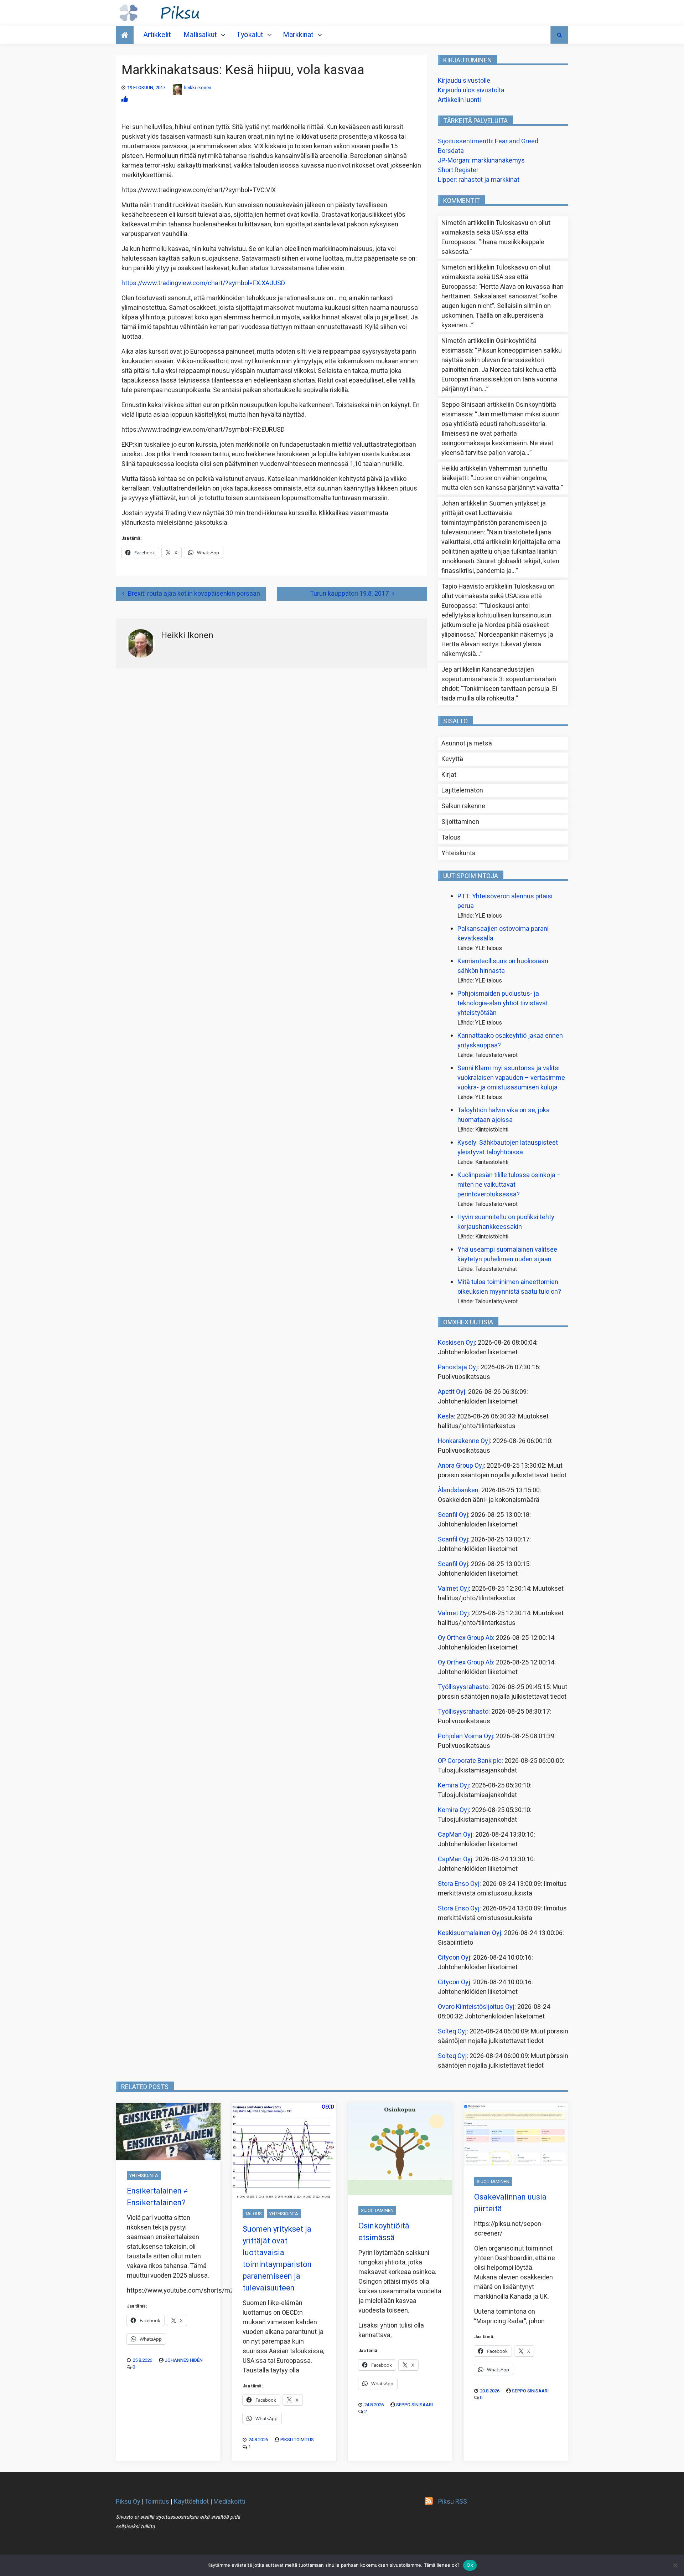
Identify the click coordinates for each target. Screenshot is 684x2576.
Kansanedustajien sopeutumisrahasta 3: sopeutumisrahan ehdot (499, 679)
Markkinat (298, 35)
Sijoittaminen (460, 822)
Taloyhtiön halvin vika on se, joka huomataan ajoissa (504, 1115)
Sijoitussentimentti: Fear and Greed (488, 141)
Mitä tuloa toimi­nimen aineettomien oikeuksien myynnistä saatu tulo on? (509, 1287)
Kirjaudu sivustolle (464, 81)
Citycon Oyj (454, 1958)
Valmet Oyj (453, 1589)
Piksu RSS (453, 2502)
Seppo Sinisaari (414, 2405)
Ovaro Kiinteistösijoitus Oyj (476, 2007)
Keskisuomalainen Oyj (470, 1933)
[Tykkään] (125, 100)
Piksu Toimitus (297, 2440)
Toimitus (157, 2502)
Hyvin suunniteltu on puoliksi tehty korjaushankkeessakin (506, 1222)
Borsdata (451, 151)
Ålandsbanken (458, 1490)
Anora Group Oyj (461, 1466)
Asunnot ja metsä (467, 743)
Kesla (446, 1417)
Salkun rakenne (463, 806)
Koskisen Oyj (456, 1343)
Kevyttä (452, 759)
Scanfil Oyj (453, 1515)
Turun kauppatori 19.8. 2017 (349, 594)
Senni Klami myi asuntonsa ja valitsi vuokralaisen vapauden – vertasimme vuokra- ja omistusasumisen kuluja (511, 1078)
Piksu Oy (128, 2502)
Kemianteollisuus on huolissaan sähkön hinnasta (503, 966)
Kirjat (449, 775)
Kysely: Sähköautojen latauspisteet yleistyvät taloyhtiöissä (508, 1148)
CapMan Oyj (455, 1835)
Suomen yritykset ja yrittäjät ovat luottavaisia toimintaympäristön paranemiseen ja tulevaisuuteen (494, 518)
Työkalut (250, 35)
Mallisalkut (200, 35)
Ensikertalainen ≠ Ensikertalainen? (157, 2197)
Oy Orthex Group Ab (465, 1638)
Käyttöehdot (191, 2502)
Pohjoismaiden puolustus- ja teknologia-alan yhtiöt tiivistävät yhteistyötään (503, 1003)
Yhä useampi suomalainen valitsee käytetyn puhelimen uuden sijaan (507, 1254)
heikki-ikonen (198, 88)
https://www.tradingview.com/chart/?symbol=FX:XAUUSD (203, 283)
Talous (451, 838)
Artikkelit (157, 35)
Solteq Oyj (452, 2031)
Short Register (458, 170)
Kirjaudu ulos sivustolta (471, 90)
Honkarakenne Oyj (464, 1441)
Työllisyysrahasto (463, 1687)
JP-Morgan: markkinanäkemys (481, 161)
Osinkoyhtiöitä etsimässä (384, 2232)
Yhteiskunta (458, 853)
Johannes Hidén (184, 2360)
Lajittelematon (462, 791)
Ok (470, 2565)
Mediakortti (229, 2502)
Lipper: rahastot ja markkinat (479, 180)
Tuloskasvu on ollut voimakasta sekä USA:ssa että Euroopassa (496, 233)
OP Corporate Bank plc (470, 1761)
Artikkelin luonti (459, 100)
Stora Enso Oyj (459, 1884)
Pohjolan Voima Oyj (465, 1736)
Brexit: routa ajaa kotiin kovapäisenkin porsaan (194, 594)
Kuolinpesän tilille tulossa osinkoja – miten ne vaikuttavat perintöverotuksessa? (509, 1185)
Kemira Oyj (453, 1785)
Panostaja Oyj (458, 1367)
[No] (675, 2565)
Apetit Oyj (452, 1392)
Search (559, 35)
